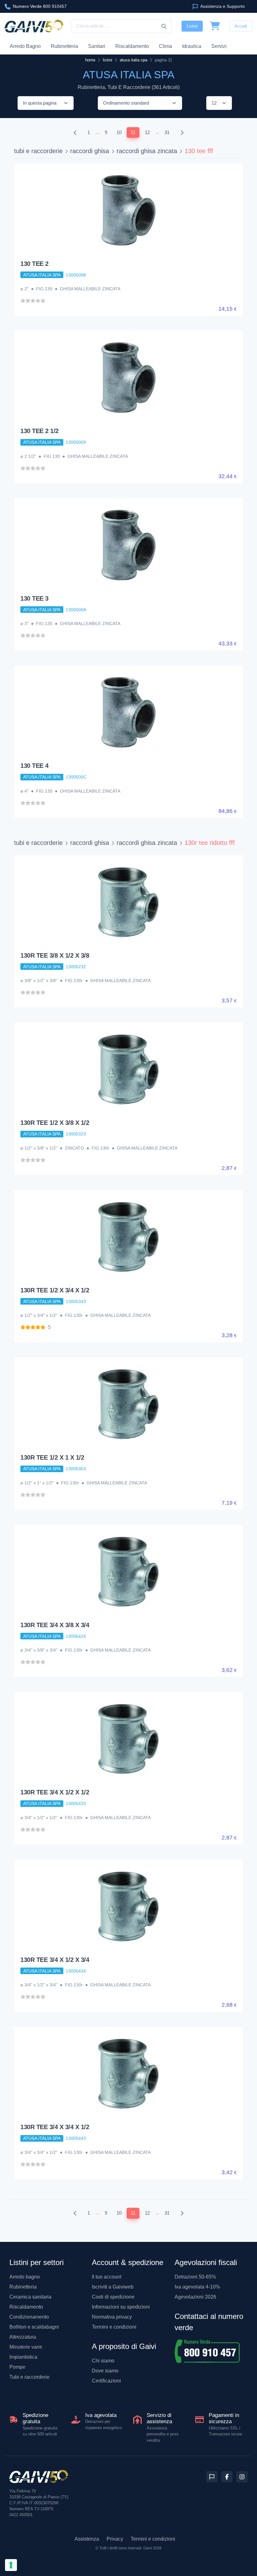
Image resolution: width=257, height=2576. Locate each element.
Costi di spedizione (113, 2297)
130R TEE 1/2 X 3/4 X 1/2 (55, 1290)
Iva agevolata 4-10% (197, 2287)
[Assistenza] (212, 2477)
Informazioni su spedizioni (121, 2307)
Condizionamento (29, 2317)
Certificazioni (106, 2381)
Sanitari (97, 46)
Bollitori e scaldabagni (34, 2327)
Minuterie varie (26, 2347)
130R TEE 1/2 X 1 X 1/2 (52, 1457)
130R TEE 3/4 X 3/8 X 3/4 (55, 1625)
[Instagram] (242, 2477)
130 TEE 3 (34, 598)
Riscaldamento (132, 46)
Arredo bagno (25, 2277)
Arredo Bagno (25, 46)
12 (147, 132)
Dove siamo (105, 2371)
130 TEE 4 (34, 766)
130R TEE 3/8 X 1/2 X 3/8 (55, 955)
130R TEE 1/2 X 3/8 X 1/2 (55, 1123)
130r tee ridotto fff (210, 843)
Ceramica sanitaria (30, 2297)
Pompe (17, 2367)
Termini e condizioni (114, 2327)
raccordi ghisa (90, 151)
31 (167, 132)
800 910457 (40, 6)
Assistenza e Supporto (222, 6)
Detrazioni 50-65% (195, 2277)
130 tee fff (199, 151)
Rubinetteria (64, 46)
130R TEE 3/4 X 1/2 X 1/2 (55, 1792)
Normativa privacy (112, 2317)
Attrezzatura (23, 2337)
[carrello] (215, 26)
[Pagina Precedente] (75, 133)
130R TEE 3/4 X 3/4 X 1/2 (55, 2127)
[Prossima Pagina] (182, 133)
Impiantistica (23, 2357)
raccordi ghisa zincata (147, 151)
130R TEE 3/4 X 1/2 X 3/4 (55, 1960)
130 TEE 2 (34, 264)
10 (119, 132)
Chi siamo (103, 2361)
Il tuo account (107, 2277)
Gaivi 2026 (152, 2548)
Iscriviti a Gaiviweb (113, 2287)
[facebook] (227, 2477)
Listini (192, 26)
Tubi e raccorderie (29, 2377)
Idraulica (192, 46)
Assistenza (87, 2539)
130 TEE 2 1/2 (39, 431)
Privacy (115, 2539)
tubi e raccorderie (38, 151)
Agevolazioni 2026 (195, 2297)
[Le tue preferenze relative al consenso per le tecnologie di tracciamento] (11, 2565)
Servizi (219, 46)
